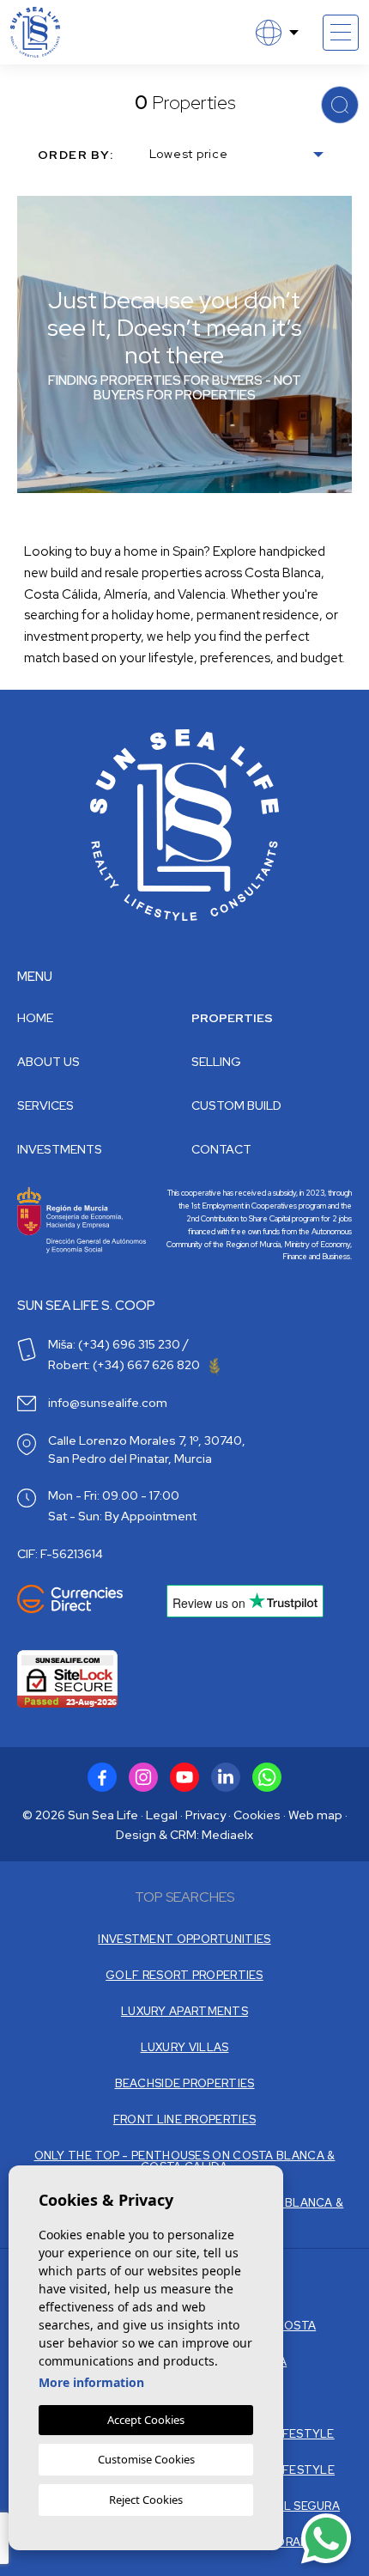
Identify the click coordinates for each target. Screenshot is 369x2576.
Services (45, 1105)
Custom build (236, 1105)
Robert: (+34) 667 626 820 (125, 1365)
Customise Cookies (146, 2459)
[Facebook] (102, 1777)
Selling (216, 1062)
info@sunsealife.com (108, 1403)
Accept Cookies (146, 2420)
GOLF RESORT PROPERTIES (184, 1975)
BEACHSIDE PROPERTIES (185, 2083)
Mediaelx (227, 1835)
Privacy (206, 1815)
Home (35, 1018)
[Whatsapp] (267, 1777)
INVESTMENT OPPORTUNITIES (184, 1939)
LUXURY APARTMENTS (184, 2011)
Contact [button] (221, 1149)
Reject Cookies (146, 2500)
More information (91, 2382)
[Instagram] (143, 1777)
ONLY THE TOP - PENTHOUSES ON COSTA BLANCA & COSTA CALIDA (185, 2161)
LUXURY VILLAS (185, 2047)
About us (48, 1062)
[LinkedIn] (226, 1777)
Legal (162, 1815)
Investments (60, 1149)
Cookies (257, 1815)
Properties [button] (232, 1018)
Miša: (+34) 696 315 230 (114, 1344)
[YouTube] (184, 1777)
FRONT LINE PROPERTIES (184, 2119)
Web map (315, 1815)
